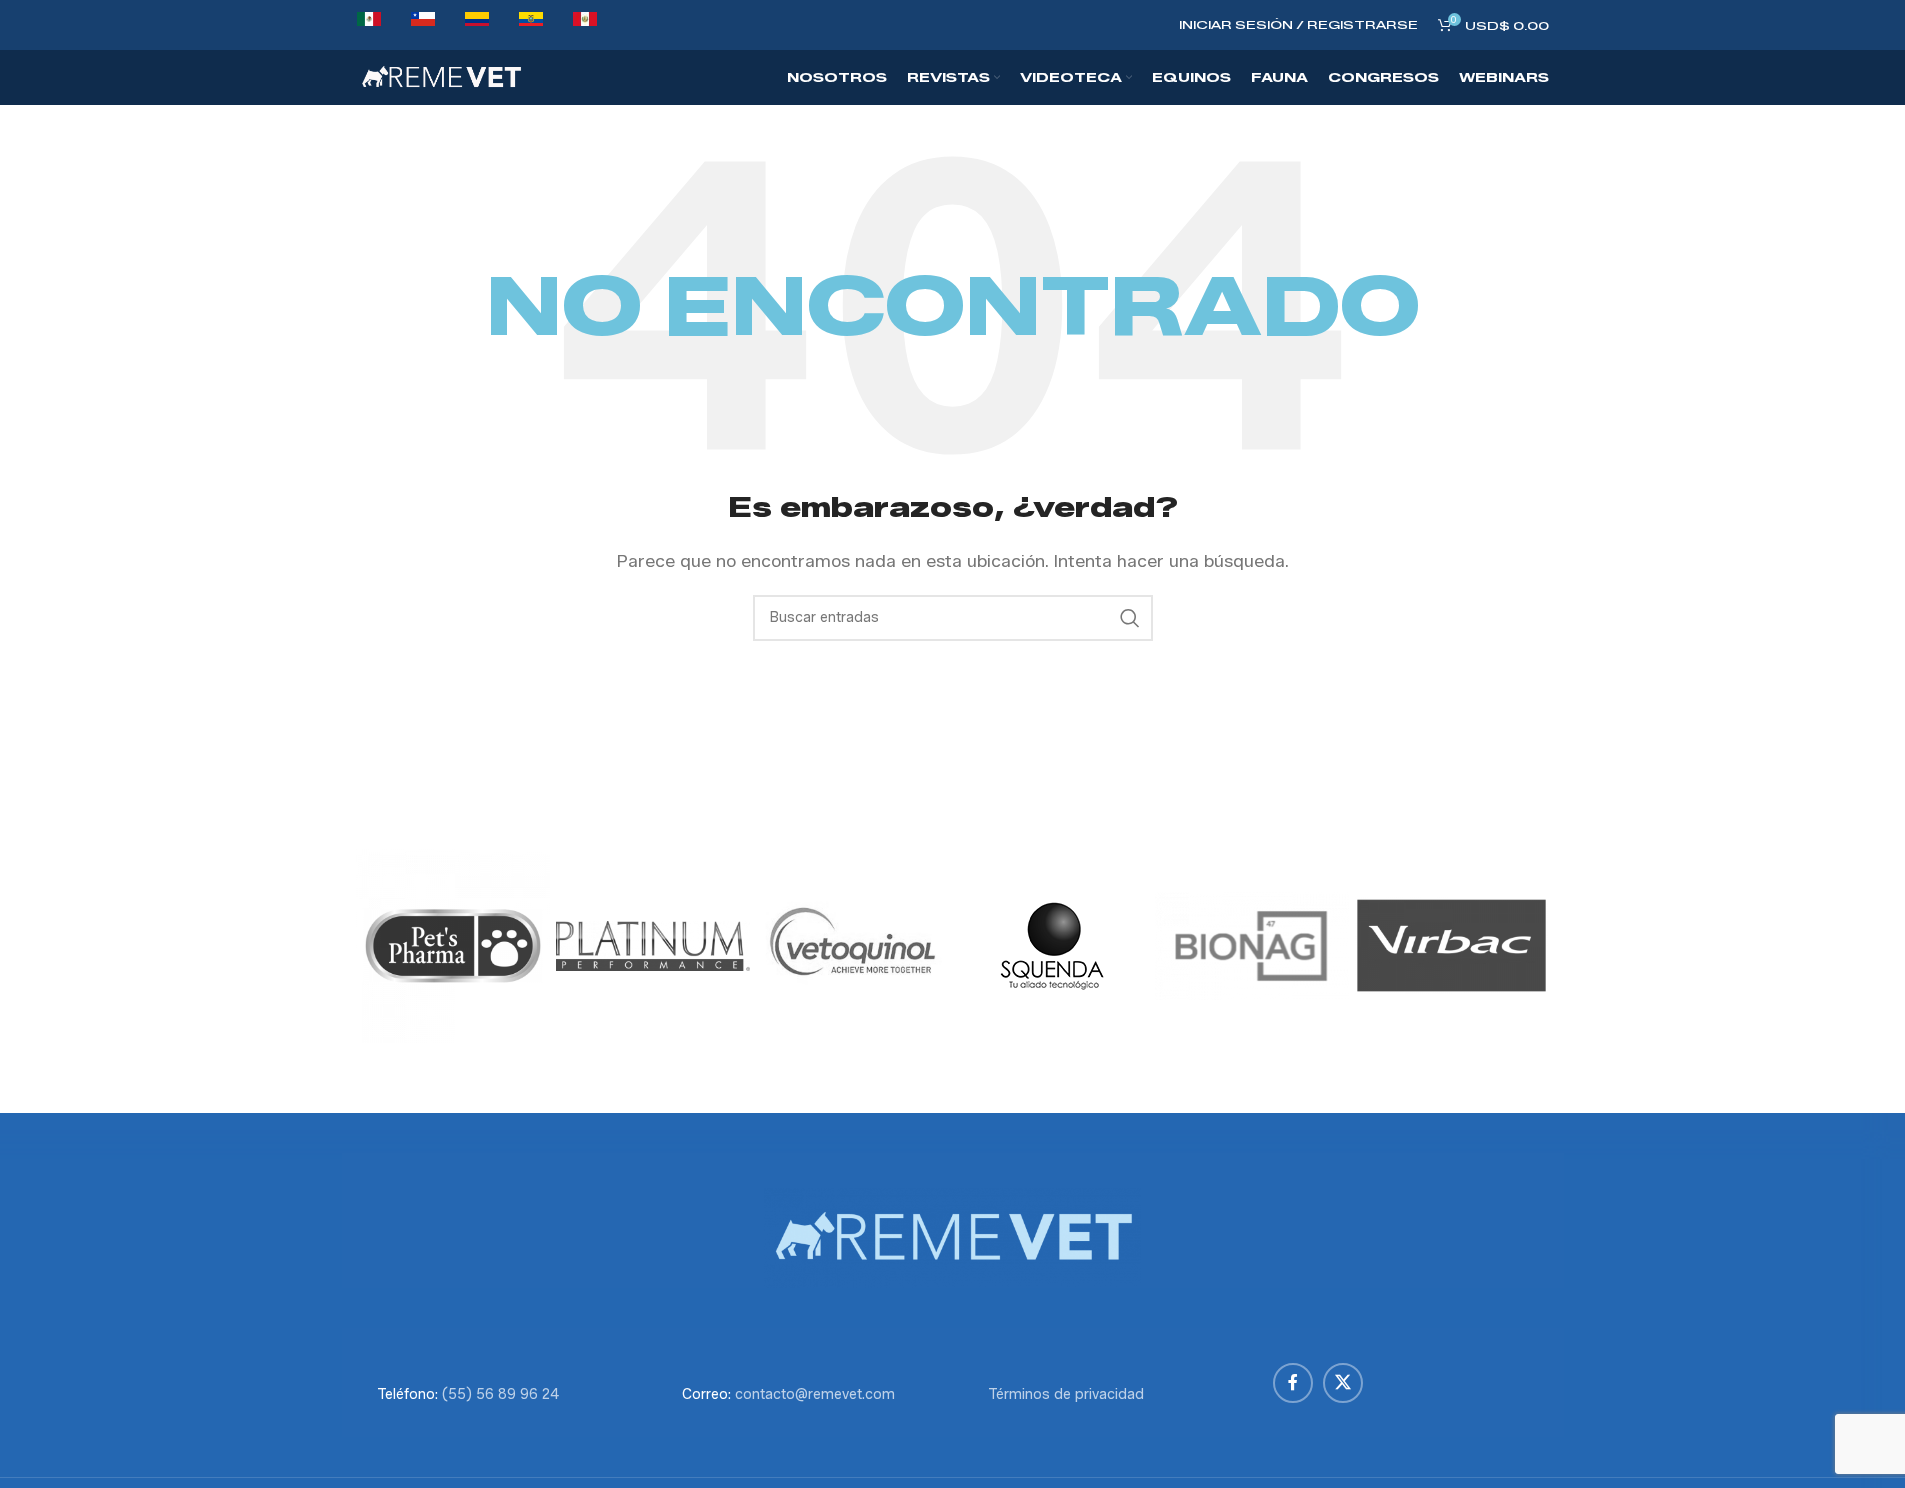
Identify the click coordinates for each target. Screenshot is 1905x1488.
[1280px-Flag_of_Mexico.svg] (369, 25)
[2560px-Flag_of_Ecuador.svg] (531, 25)
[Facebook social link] (1293, 1383)
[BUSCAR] (1130, 618)
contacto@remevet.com (815, 1394)
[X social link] (1343, 1383)
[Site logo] (441, 76)
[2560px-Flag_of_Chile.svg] (423, 25)
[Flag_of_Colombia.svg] (477, 25)
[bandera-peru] (585, 25)
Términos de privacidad (1066, 1394)
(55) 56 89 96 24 (500, 1394)
